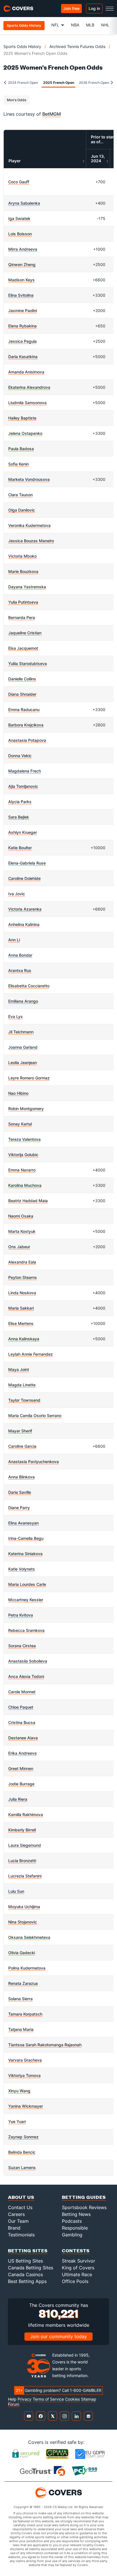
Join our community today (58, 2336)
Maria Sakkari (21, 1308)
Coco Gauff (19, 182)
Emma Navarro (22, 1170)
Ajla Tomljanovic (23, 786)
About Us (21, 2197)
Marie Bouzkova (23, 571)
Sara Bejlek (19, 817)
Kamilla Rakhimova (26, 1814)
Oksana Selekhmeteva (29, 1937)
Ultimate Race (77, 2274)
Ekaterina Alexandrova (29, 387)
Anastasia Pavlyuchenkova (34, 1462)
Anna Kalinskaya (24, 1339)
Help (12, 2399)
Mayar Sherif (20, 1431)
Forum (14, 2404)
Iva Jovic (17, 894)
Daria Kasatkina (23, 357)
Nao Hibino (18, 1093)
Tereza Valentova (24, 1139)
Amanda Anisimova (26, 372)
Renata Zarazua (23, 1983)
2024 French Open (23, 83)
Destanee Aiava (23, 1738)
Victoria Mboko (22, 556)
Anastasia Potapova (27, 740)
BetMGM (52, 114)
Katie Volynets (22, 1569)
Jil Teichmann (21, 1032)
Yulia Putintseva (23, 602)
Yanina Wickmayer (26, 2106)
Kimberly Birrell (22, 1830)
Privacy (25, 2399)
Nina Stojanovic (23, 1922)
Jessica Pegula (22, 341)
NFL (55, 25)
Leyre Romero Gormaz (29, 1078)
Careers (16, 2214)
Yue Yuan (17, 2121)
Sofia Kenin (18, 464)
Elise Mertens (21, 1323)
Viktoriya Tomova (24, 2075)
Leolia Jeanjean (23, 1062)
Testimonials (21, 2235)
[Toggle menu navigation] (110, 9)
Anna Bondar (20, 955)
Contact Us (20, 2207)
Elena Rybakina (22, 326)
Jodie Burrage (21, 1784)
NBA (75, 25)
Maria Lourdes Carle (27, 1584)
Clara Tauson (20, 495)
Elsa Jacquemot (23, 648)
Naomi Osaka (21, 1216)
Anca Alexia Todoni (26, 1676)
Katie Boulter (20, 848)
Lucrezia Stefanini (25, 1876)
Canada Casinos (25, 2274)
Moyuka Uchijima (24, 1907)
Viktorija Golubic (23, 1155)
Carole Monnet (22, 1692)
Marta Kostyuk (22, 1231)
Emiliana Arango (23, 1001)
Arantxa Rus (20, 970)
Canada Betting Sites (31, 2268)
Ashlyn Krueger (23, 832)
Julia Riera (18, 1799)
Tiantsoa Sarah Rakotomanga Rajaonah (45, 2045)
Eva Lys (15, 1016)
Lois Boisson (20, 234)
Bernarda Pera (22, 617)
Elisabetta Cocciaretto (29, 986)
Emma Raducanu (24, 710)
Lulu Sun (16, 1891)
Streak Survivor (79, 2261)
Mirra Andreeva (23, 249)
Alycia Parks (20, 802)
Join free (71, 8)
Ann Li (14, 940)
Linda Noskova (22, 1293)
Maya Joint (19, 1369)
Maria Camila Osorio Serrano (35, 1415)
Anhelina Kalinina (24, 924)
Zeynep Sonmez (23, 2137)
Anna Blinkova (21, 1477)
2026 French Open (94, 83)
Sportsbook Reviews (84, 2207)
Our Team (18, 2221)
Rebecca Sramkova (26, 1630)
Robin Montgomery (26, 1109)
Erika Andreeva (22, 1753)
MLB (90, 25)
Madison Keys (21, 280)
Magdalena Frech (25, 771)
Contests (76, 2250)
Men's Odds (16, 100)
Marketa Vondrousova (29, 479)
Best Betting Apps (27, 2281)
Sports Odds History (22, 46)
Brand (14, 2228)
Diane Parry (19, 1508)
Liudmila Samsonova (27, 403)
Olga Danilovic (22, 510)
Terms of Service (48, 2399)
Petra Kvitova (21, 1615)
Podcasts (72, 2221)
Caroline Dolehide (24, 878)
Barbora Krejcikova (26, 725)
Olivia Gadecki (22, 1953)
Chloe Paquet (21, 1707)
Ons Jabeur (19, 1247)
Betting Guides (84, 2197)
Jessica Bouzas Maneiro (31, 541)
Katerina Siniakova (25, 1554)
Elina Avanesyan (23, 1523)
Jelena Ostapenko (25, 433)
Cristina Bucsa (22, 1722)
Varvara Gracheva (25, 2060)
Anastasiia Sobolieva (28, 1661)
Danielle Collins (22, 679)
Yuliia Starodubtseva (28, 663)
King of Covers (78, 2268)
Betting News (76, 2214)
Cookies (72, 2399)
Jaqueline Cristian (25, 633)
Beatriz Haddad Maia (28, 1201)
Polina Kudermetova (27, 1968)
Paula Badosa (21, 449)
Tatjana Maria (21, 2029)
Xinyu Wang (19, 2091)
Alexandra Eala (22, 1262)
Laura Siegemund (25, 1845)
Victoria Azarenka (25, 909)
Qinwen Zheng (22, 264)
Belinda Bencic (22, 2152)
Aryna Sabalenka (24, 203)
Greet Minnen (21, 1768)
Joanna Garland (23, 1047)
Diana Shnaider (22, 694)
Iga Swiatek (19, 218)
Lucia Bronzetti (22, 1861)
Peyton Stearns (23, 1277)
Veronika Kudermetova (29, 525)
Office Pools (75, 2281)
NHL (105, 25)
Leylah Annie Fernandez (31, 1354)
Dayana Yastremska (27, 587)
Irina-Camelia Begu (26, 1538)
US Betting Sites (25, 2261)
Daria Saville (20, 1492)
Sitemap (89, 2399)
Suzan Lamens (22, 2167)
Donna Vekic (20, 756)
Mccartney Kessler (26, 1600)
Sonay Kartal (20, 1124)
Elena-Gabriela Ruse (27, 863)
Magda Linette (22, 1385)
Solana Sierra (20, 1999)
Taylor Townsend (24, 1400)
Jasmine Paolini (23, 310)
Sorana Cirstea (22, 1646)
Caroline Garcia (22, 1446)
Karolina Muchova (25, 1185)
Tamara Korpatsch (25, 2014)
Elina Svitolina (21, 295)
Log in (94, 8)
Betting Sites (28, 2250)
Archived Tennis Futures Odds (77, 46)
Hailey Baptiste (22, 418)
